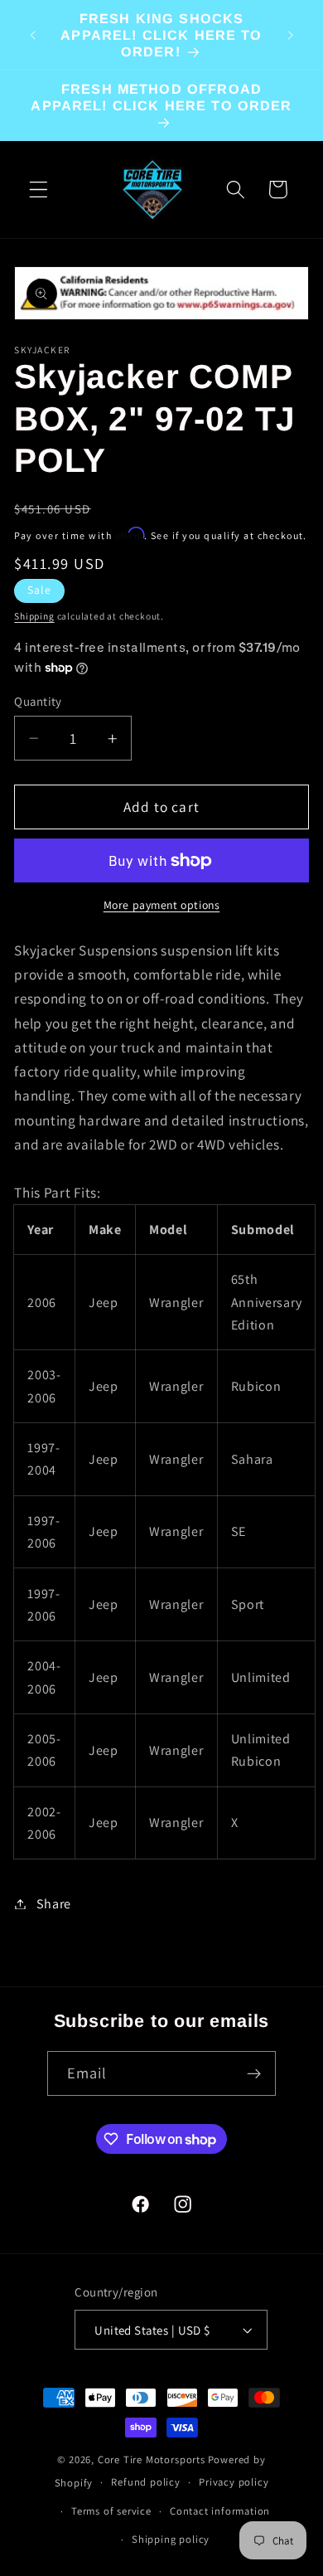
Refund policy (145, 2482)
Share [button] (54, 1904)
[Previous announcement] (32, 35)
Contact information (220, 2511)
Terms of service (111, 2511)
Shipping (34, 616)
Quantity (38, 701)
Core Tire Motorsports (152, 2459)
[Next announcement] (291, 35)
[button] (39, 190)
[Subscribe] (255, 2073)
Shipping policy (171, 2539)
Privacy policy (234, 2482)
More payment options (162, 905)
